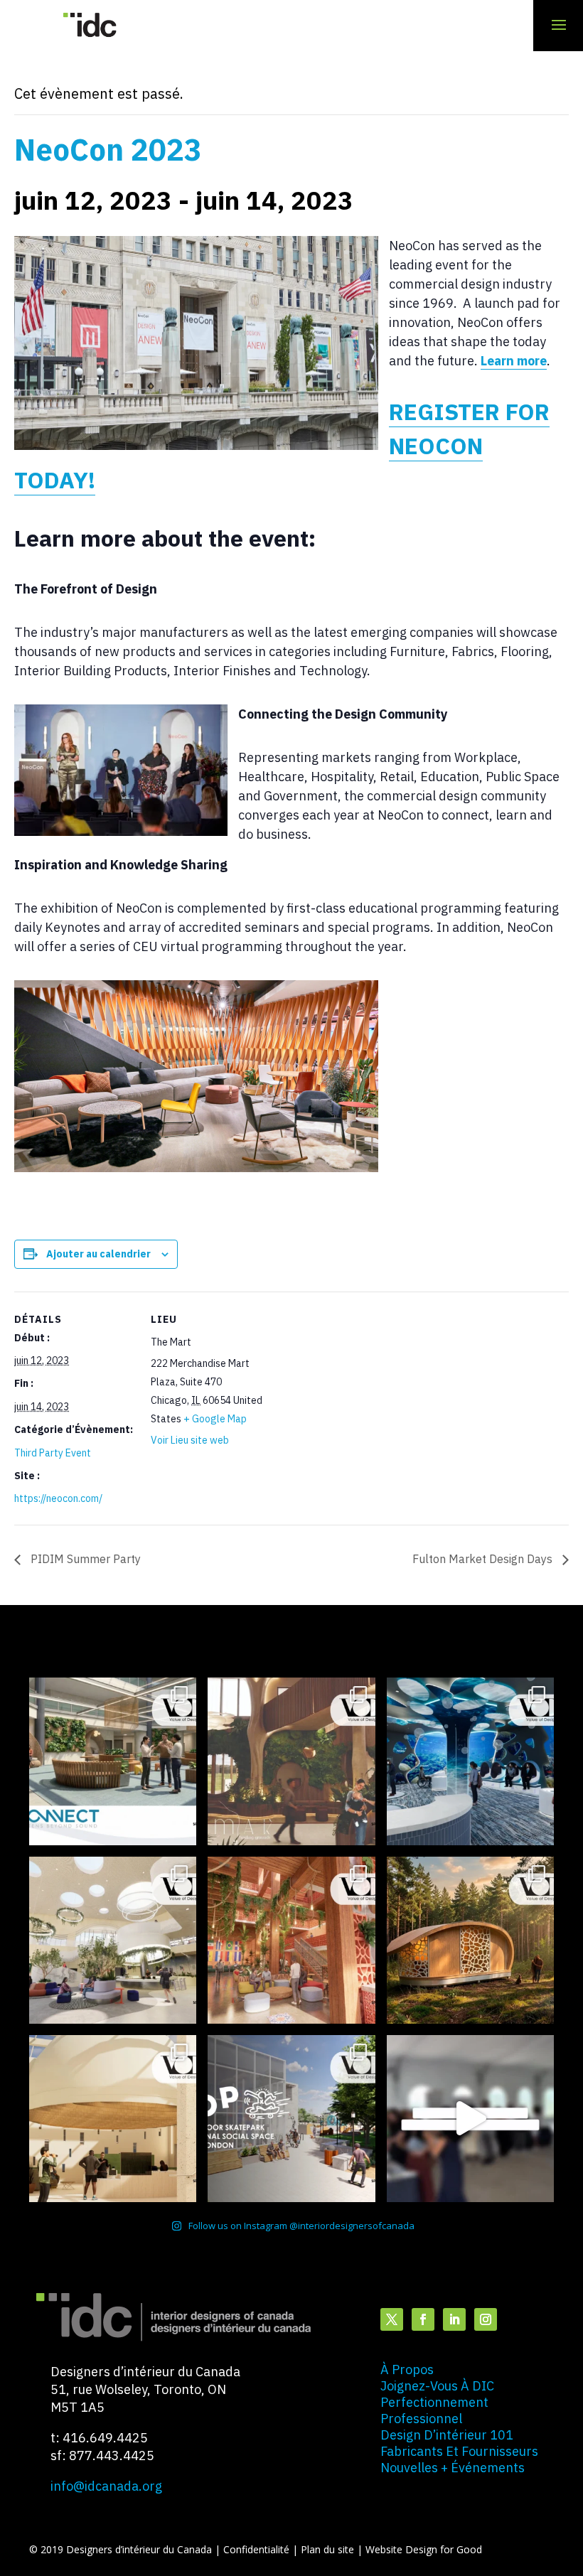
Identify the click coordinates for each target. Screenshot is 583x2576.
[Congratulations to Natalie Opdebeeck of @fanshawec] (291, 2119)
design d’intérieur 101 (447, 2435)
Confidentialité (258, 2549)
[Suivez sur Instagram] (486, 2319)
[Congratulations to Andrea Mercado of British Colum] (470, 1761)
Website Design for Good (424, 2549)
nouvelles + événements (453, 2468)
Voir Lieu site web (190, 1440)
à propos (407, 2370)
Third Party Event (53, 1453)
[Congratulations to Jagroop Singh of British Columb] (291, 1761)
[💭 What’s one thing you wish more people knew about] (470, 2119)
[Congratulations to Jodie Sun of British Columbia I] (113, 1940)
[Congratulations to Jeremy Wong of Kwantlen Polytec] (113, 2119)
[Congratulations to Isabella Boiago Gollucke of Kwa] (291, 1940)
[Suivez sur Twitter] (392, 2319)
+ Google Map (215, 1419)
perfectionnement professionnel (434, 2410)
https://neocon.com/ (58, 1498)
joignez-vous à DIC (437, 2386)
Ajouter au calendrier (98, 1254)
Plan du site (329, 2549)
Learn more (514, 361)
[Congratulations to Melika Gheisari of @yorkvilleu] (470, 1940)
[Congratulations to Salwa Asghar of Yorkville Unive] (113, 1761)
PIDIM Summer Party (84, 1559)
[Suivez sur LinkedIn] (454, 2319)
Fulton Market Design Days (484, 1559)
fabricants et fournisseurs (459, 2451)
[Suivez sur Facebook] (423, 2319)
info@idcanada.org (106, 2486)
